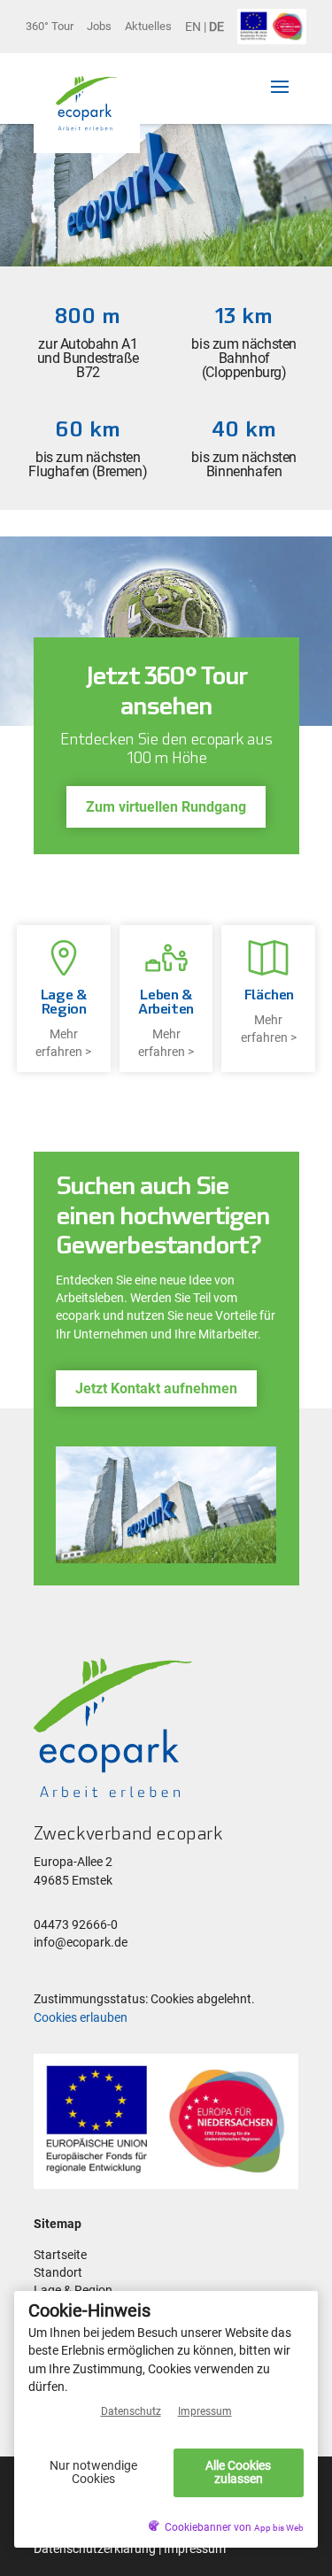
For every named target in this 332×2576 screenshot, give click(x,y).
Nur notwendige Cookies (93, 2472)
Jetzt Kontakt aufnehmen (156, 1388)
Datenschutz (131, 2411)
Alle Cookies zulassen (238, 2472)
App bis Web (279, 2528)
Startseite (60, 2255)
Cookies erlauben (81, 2018)
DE (216, 27)
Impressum (195, 2549)
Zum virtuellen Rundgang (166, 807)
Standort (58, 2273)
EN (193, 27)
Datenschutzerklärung (95, 2549)
